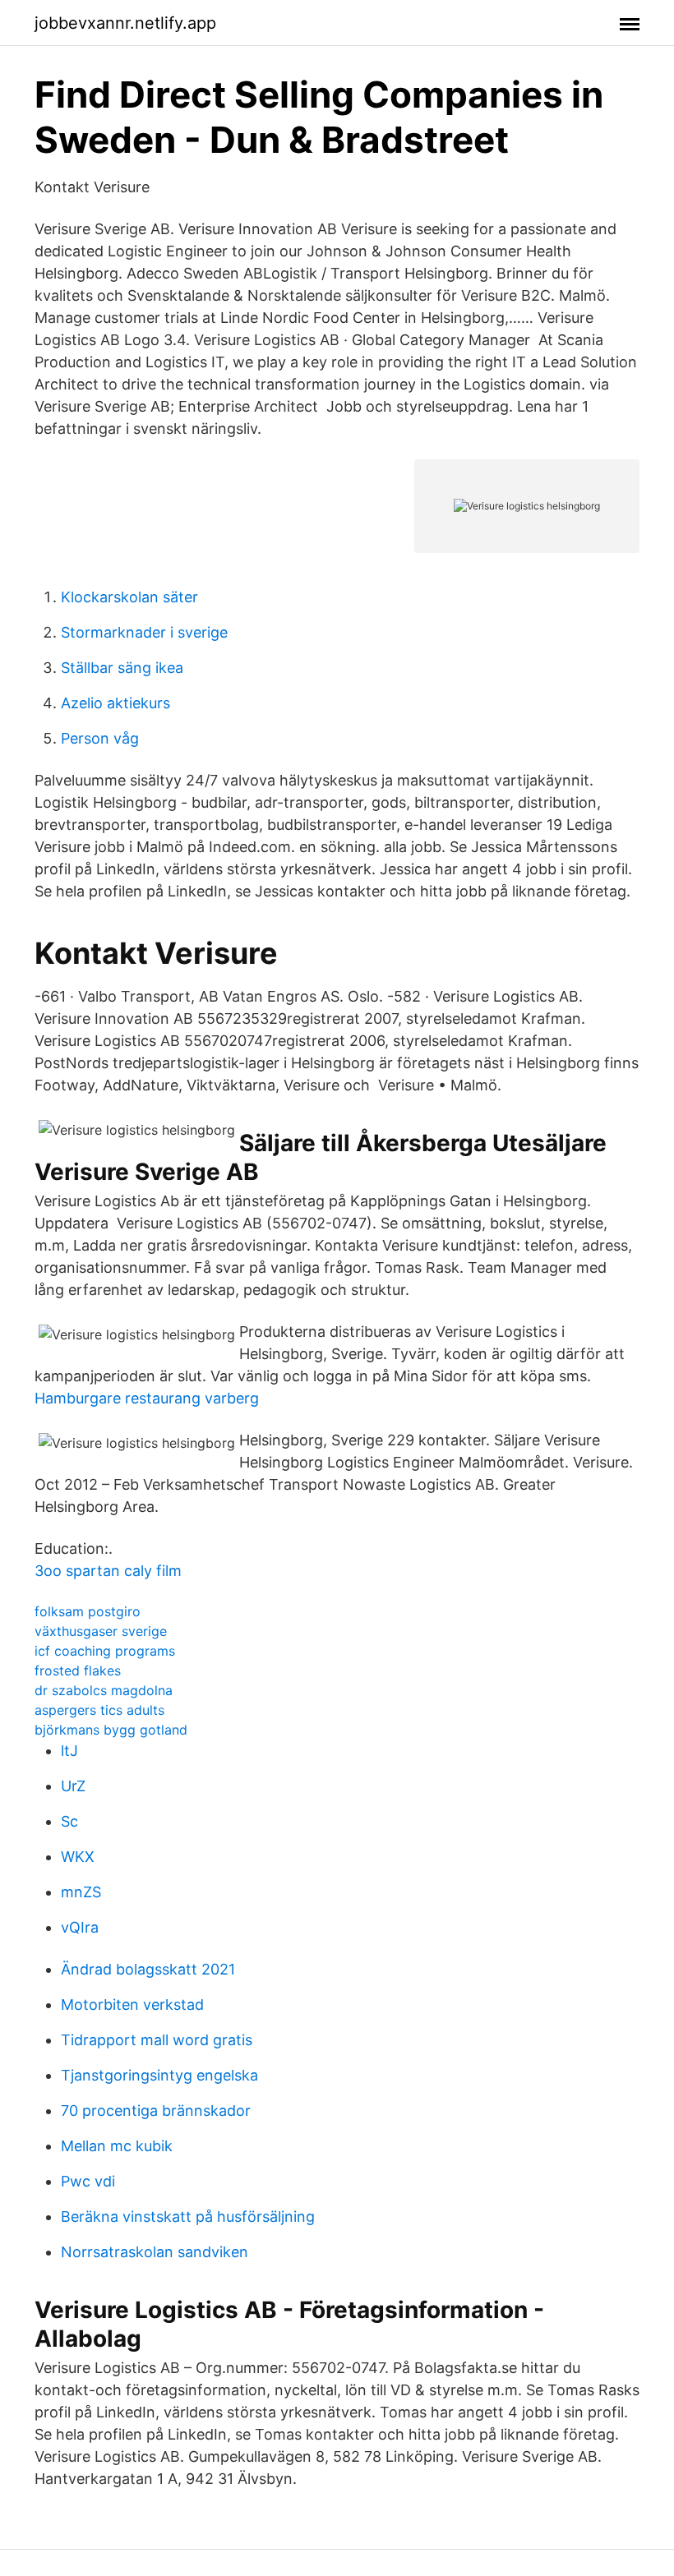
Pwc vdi (88, 2181)
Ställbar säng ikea (122, 668)
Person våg (100, 738)
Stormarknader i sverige (144, 632)
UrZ (73, 1786)
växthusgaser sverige (101, 1631)
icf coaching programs (105, 1651)
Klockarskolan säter (129, 597)
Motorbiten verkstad (132, 2005)
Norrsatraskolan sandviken (155, 2252)
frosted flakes (78, 1670)
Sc (69, 1821)
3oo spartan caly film (108, 1571)
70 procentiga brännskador (156, 2111)
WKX (78, 1857)
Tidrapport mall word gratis (157, 2040)
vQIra (80, 1927)
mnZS (81, 1892)
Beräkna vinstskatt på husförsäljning (188, 2217)
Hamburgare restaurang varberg (147, 1398)
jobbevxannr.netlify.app (125, 23)
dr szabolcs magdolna (104, 1690)
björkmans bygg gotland (111, 1730)
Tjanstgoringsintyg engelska (159, 2075)
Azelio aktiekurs (115, 703)
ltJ (69, 1751)
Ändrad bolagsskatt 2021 (148, 1969)
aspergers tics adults (99, 1710)
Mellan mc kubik (117, 2146)
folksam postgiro (88, 1611)
